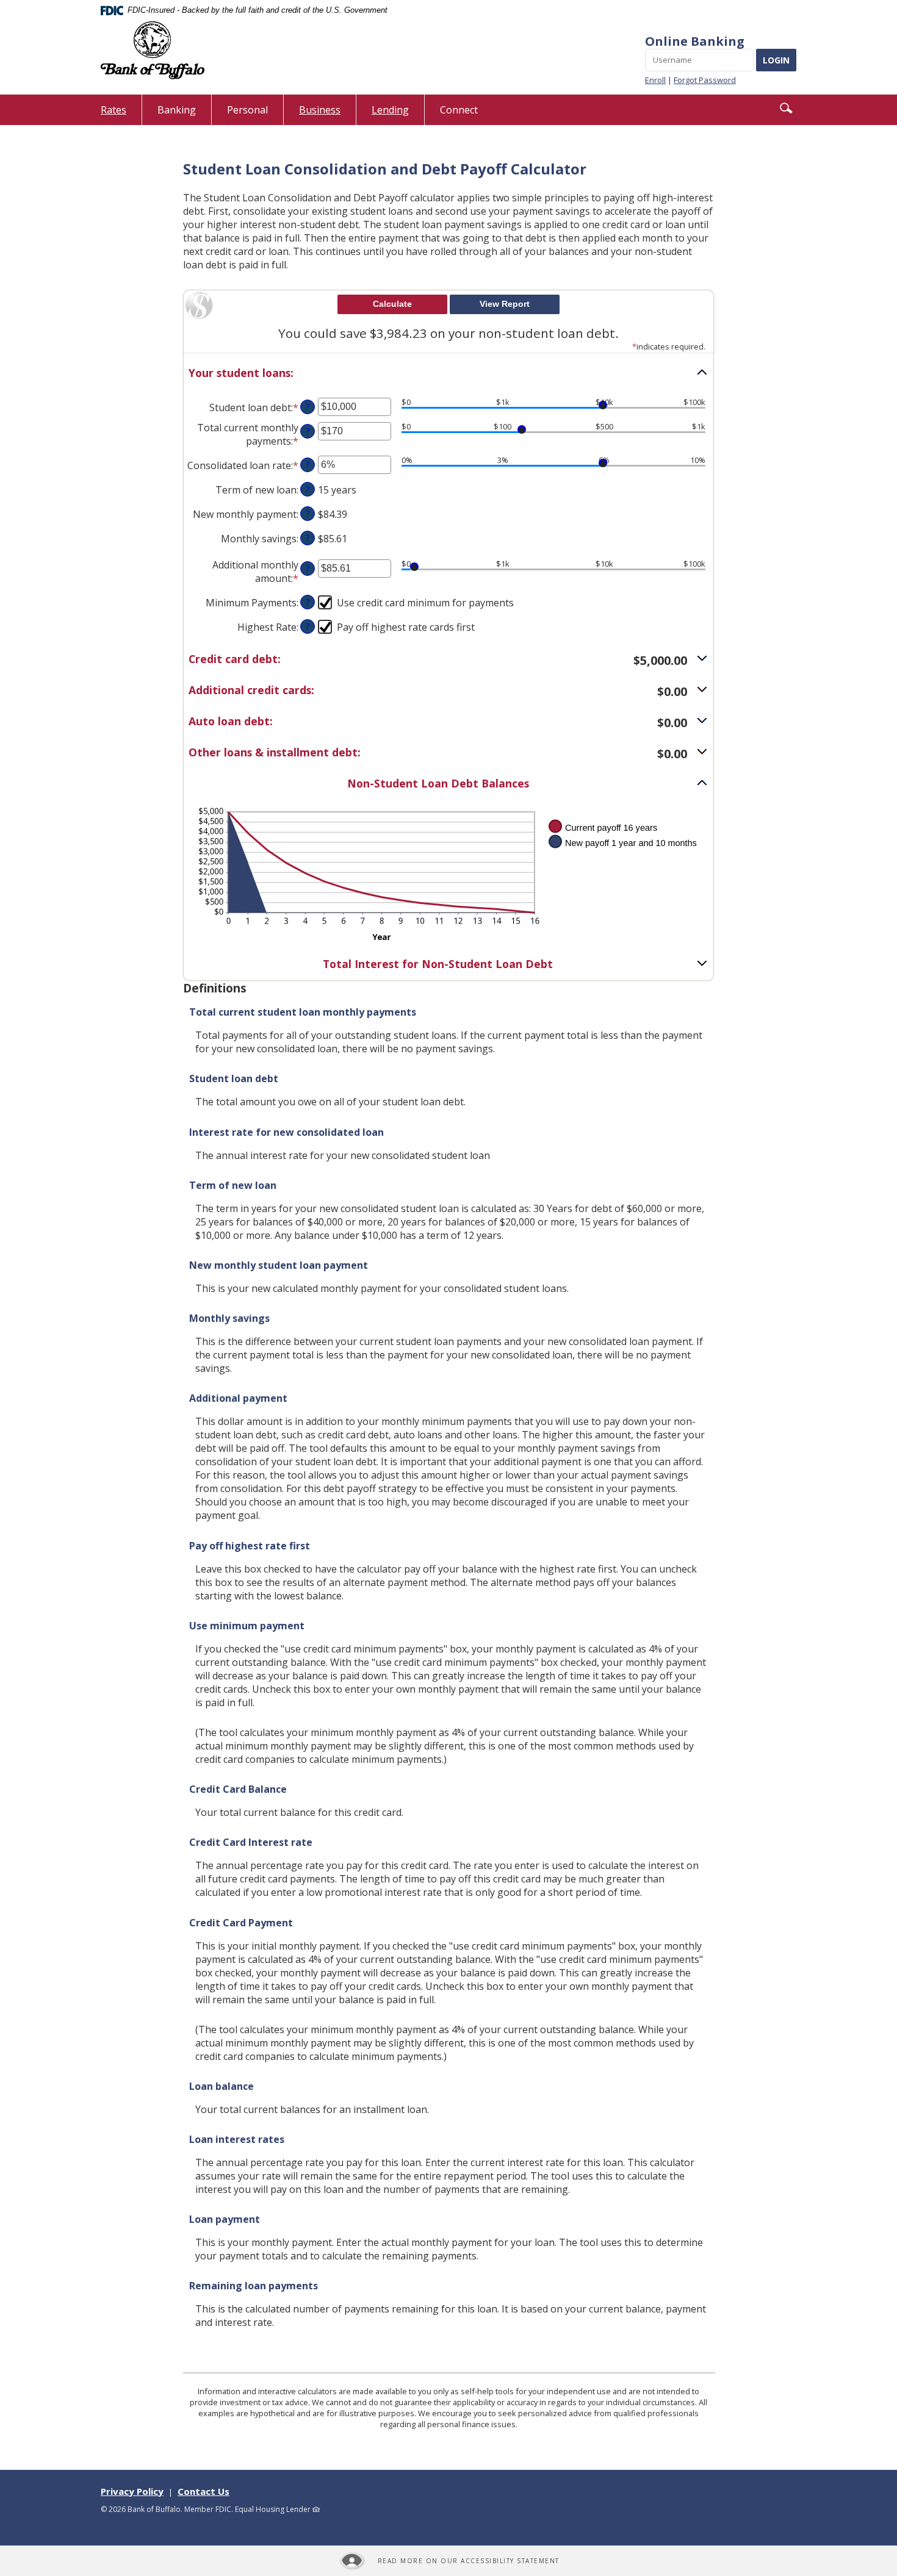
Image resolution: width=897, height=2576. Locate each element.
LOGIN (776, 60)
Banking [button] (177, 110)
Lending (390, 110)
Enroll (655, 80)
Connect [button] (459, 110)
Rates (121, 114)
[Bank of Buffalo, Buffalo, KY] (153, 50)
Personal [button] (247, 110)
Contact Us (204, 2491)
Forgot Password (705, 80)
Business (320, 110)
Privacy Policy (132, 2491)
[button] (786, 108)
